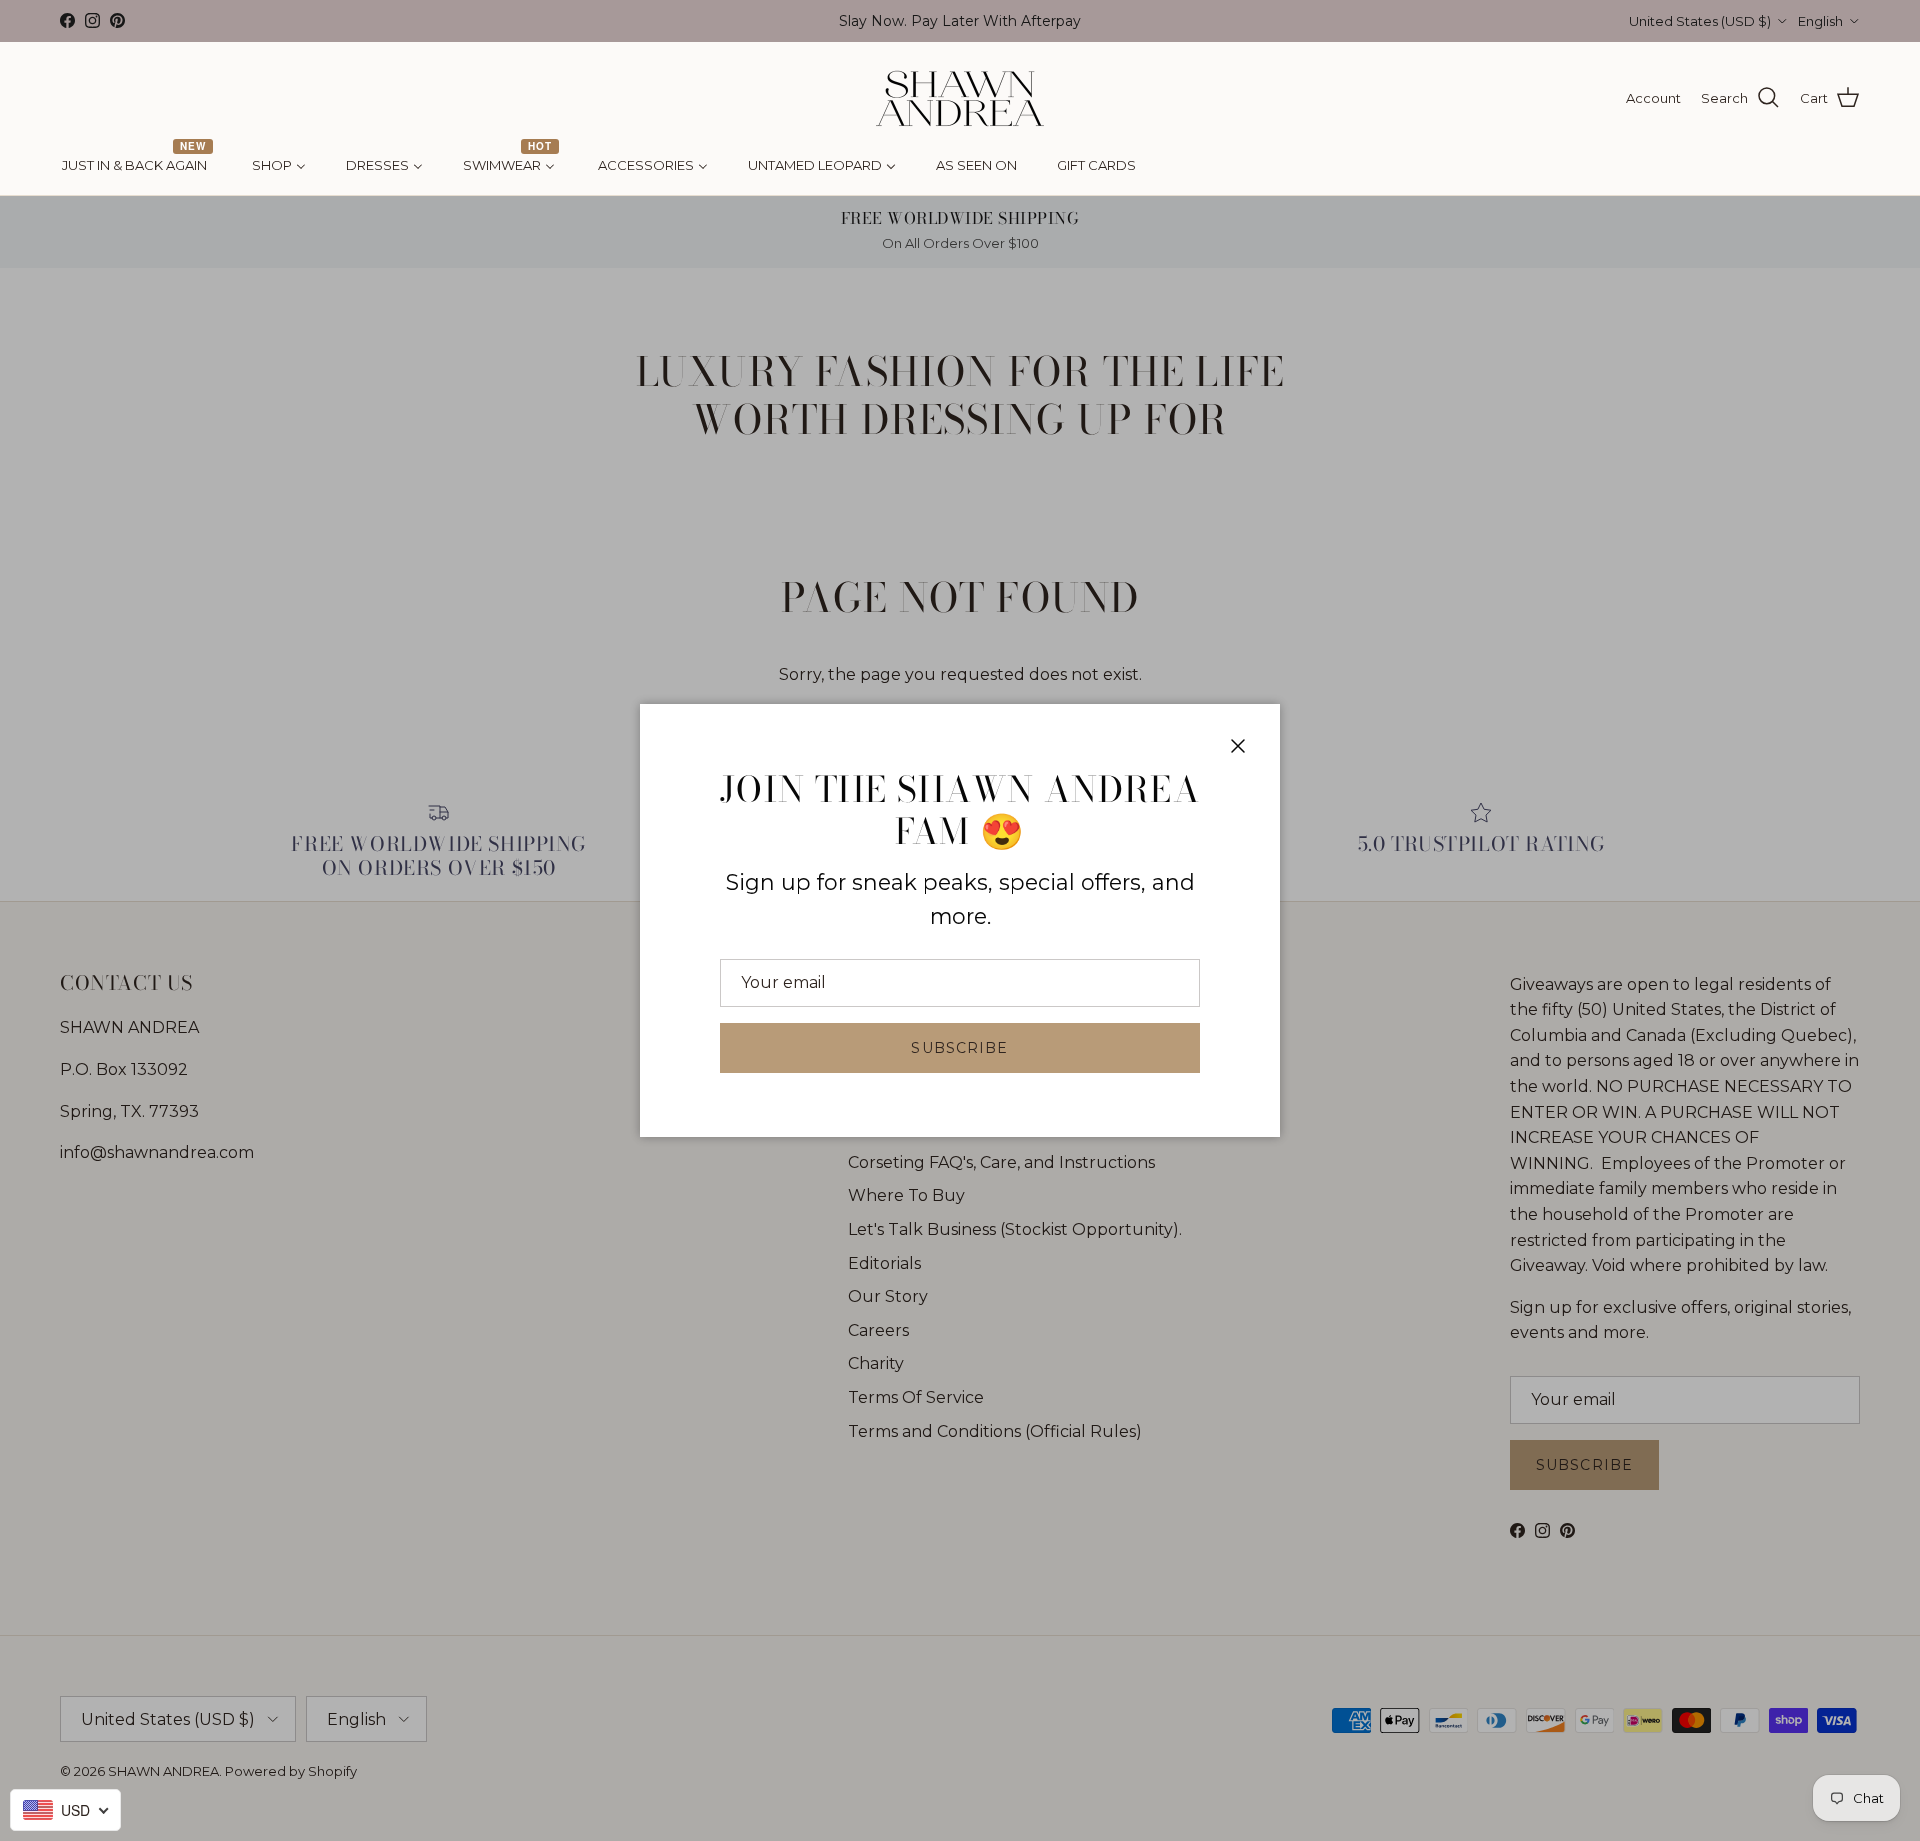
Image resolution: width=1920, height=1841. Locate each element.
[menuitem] (137, 166)
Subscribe (959, 1048)
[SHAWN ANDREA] (960, 98)
